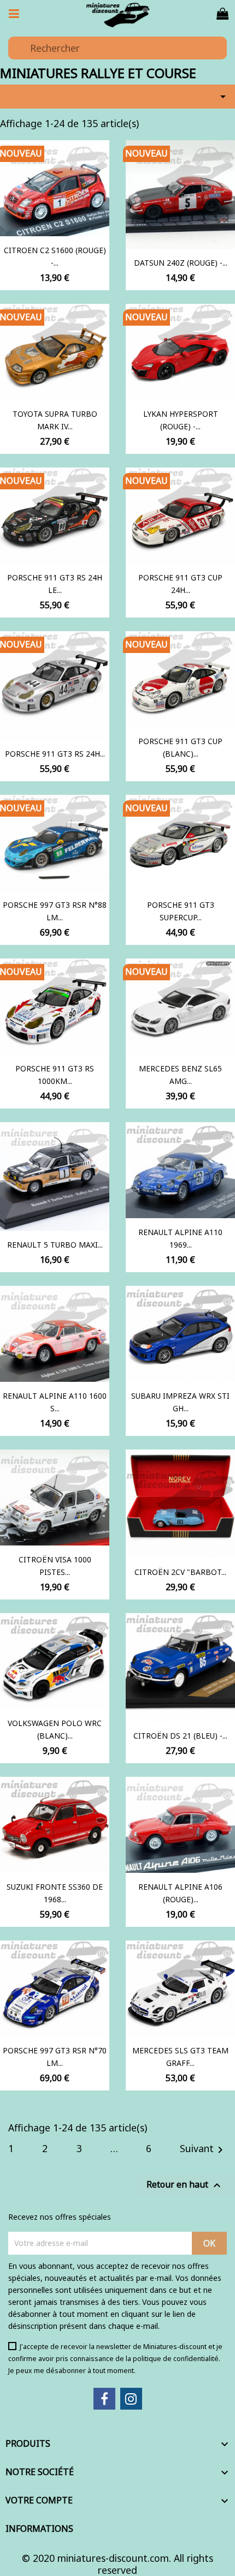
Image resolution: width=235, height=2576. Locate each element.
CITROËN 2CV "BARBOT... (180, 1572)
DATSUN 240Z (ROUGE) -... (181, 263)
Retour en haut (185, 2185)
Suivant (203, 2149)
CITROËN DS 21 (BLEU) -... (180, 1736)
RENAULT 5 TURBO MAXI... (55, 1245)
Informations (39, 2529)
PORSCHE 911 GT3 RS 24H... (55, 754)
